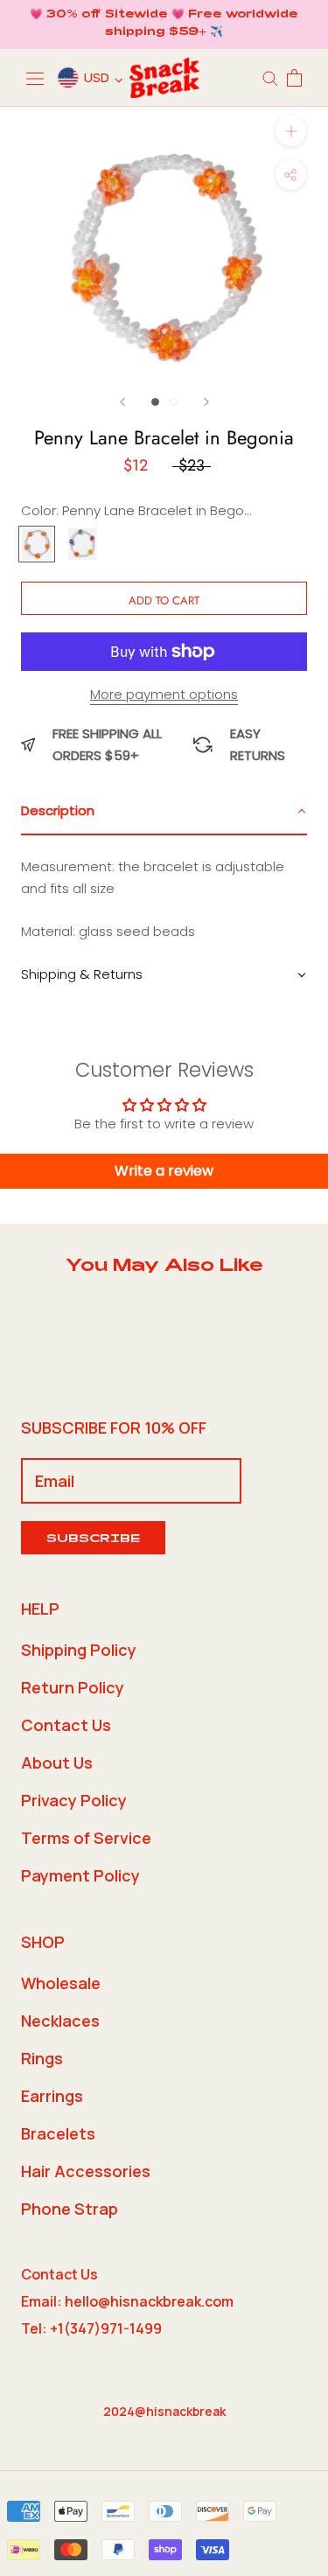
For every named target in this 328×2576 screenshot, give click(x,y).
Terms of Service (86, 1838)
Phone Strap (70, 2209)
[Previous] (122, 402)
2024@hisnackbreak (164, 2411)
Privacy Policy (74, 1800)
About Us (57, 1763)
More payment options (164, 694)
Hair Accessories (86, 2171)
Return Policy (73, 1687)
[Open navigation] (35, 78)
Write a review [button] (164, 1171)
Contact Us (66, 1725)
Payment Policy (80, 1875)
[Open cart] (294, 78)
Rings (42, 2058)
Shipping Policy (79, 1650)
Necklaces (60, 2021)
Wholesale (61, 1983)
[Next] (206, 402)
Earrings (52, 2096)
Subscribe (93, 1540)
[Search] (270, 77)
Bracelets (58, 2133)
